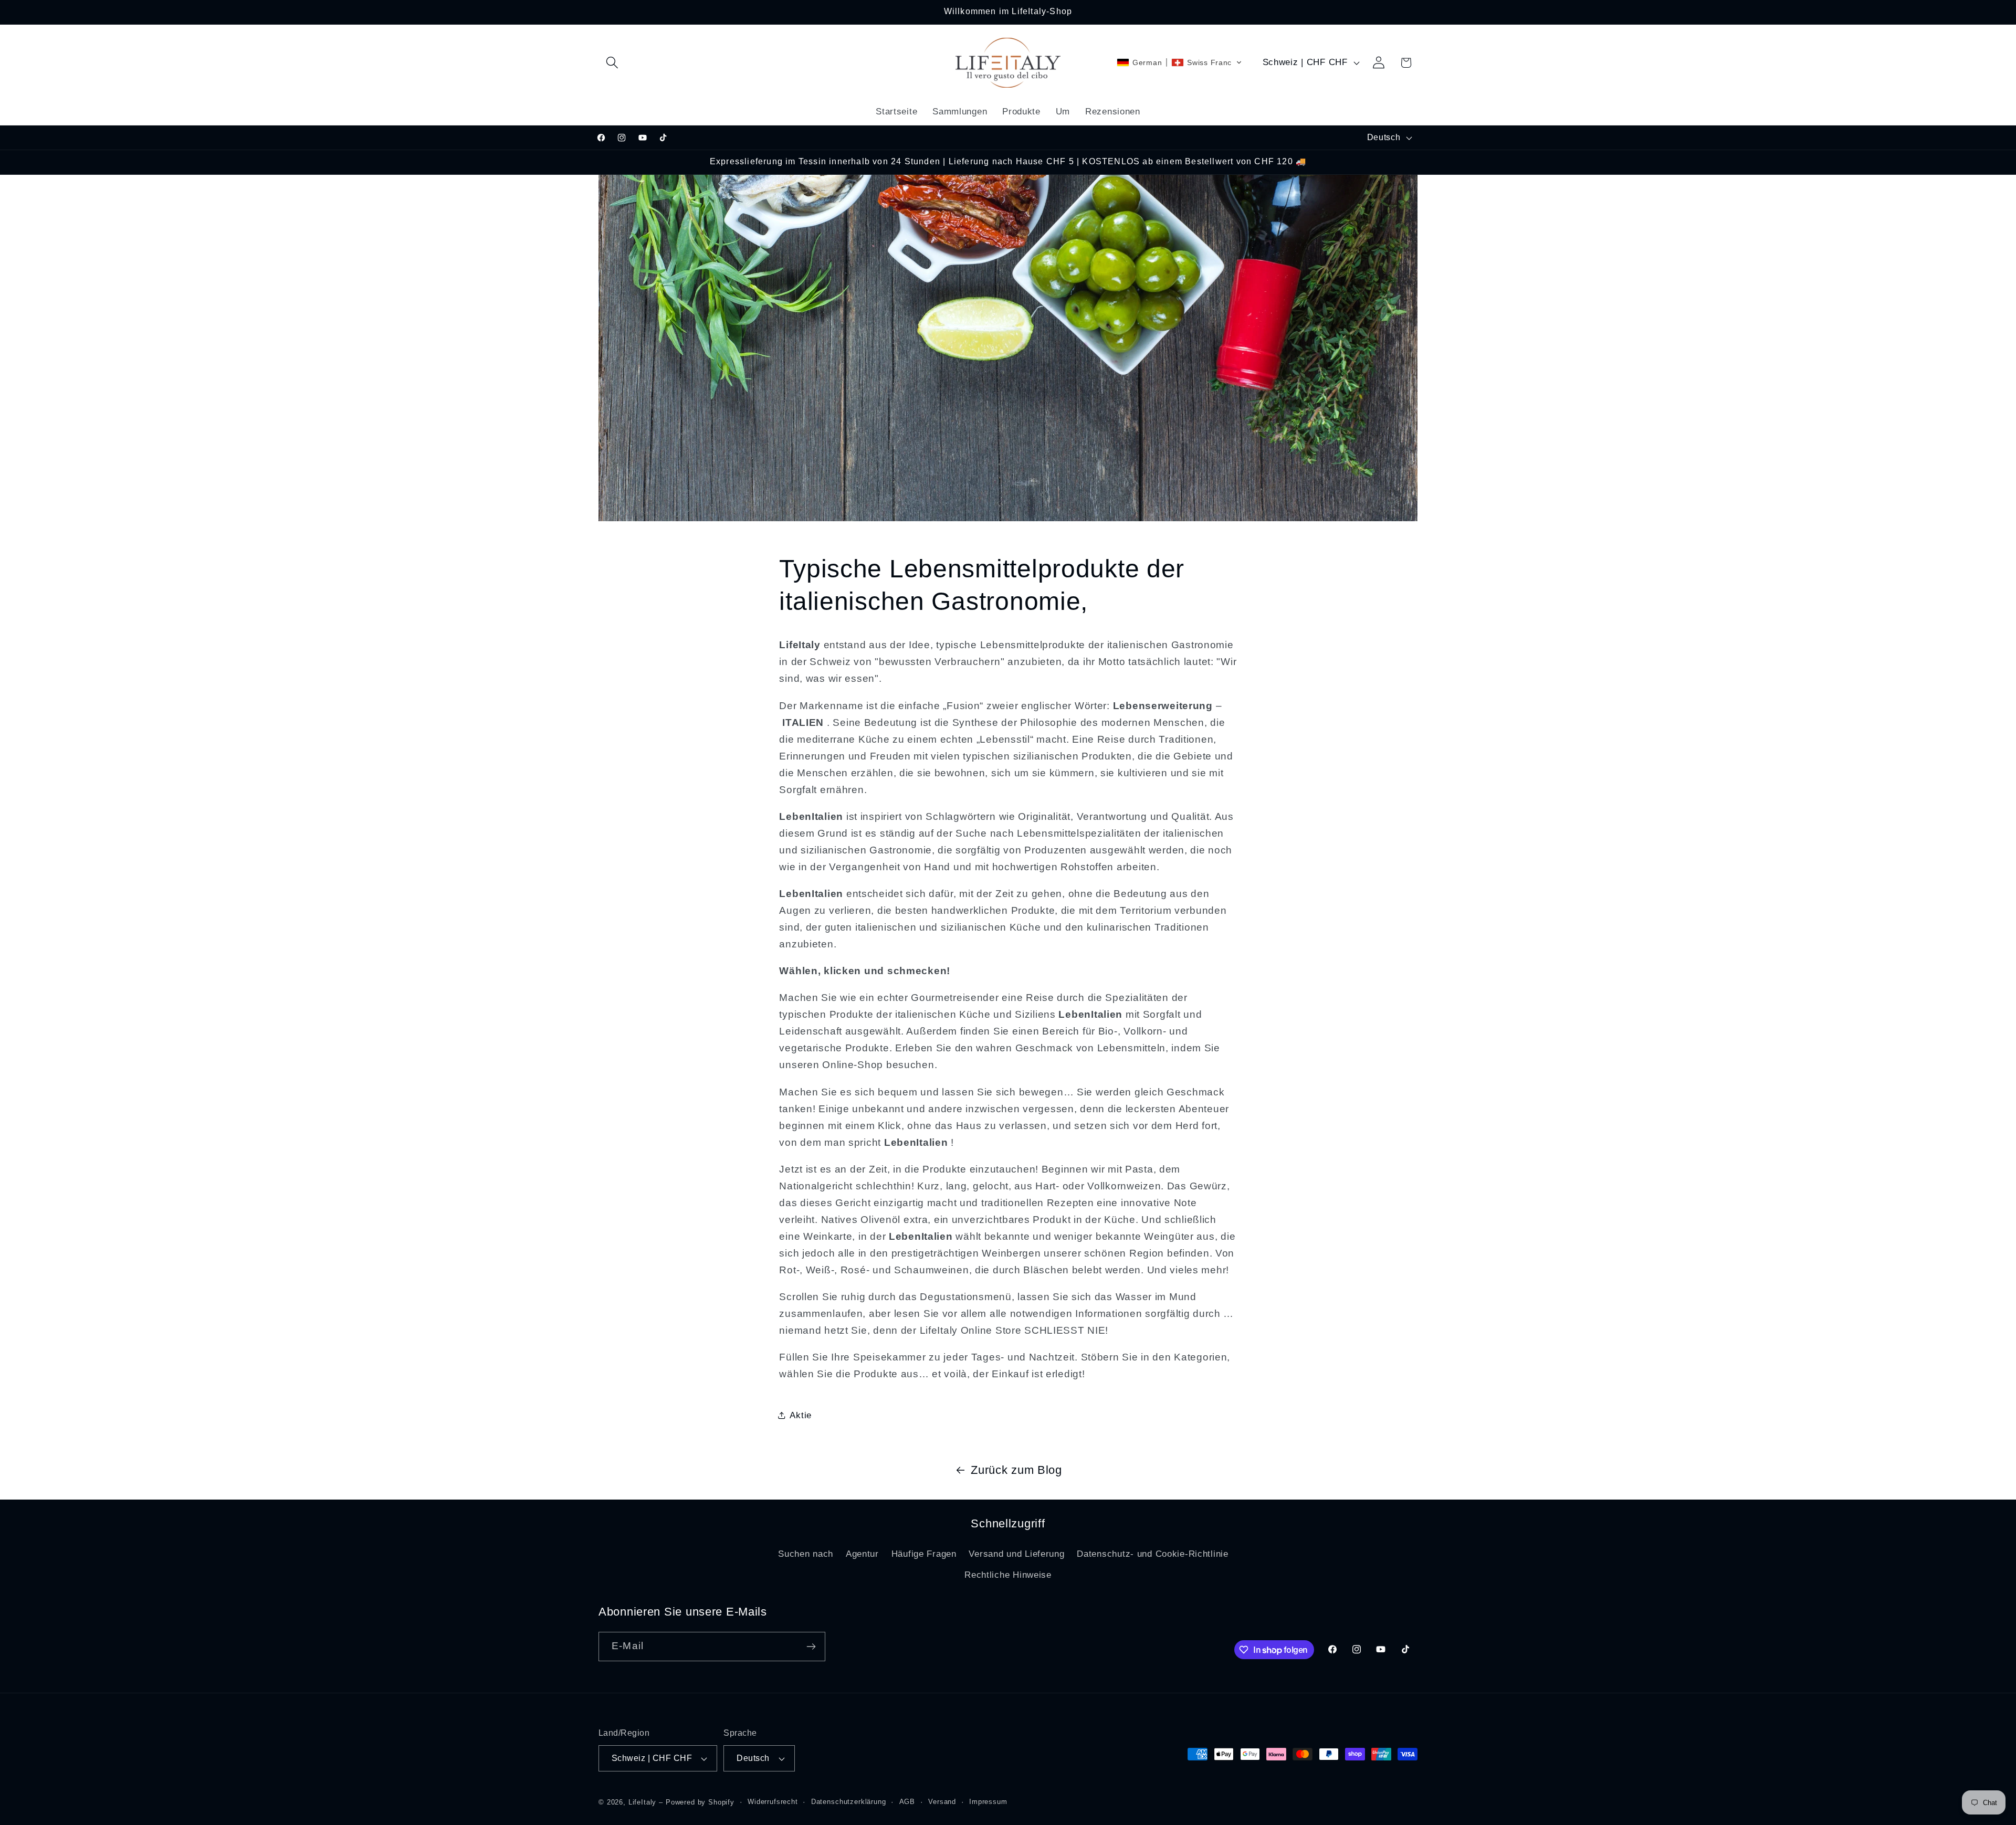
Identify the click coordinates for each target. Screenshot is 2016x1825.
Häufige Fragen (924, 1554)
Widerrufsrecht (773, 1802)
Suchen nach (806, 1554)
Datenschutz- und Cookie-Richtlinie (1152, 1554)
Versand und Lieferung (1016, 1554)
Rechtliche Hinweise (1008, 1575)
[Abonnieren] (811, 1647)
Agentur (862, 1554)
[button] (612, 63)
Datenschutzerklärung (849, 1802)
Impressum (988, 1802)
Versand (942, 1802)
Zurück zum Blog (1016, 1470)
